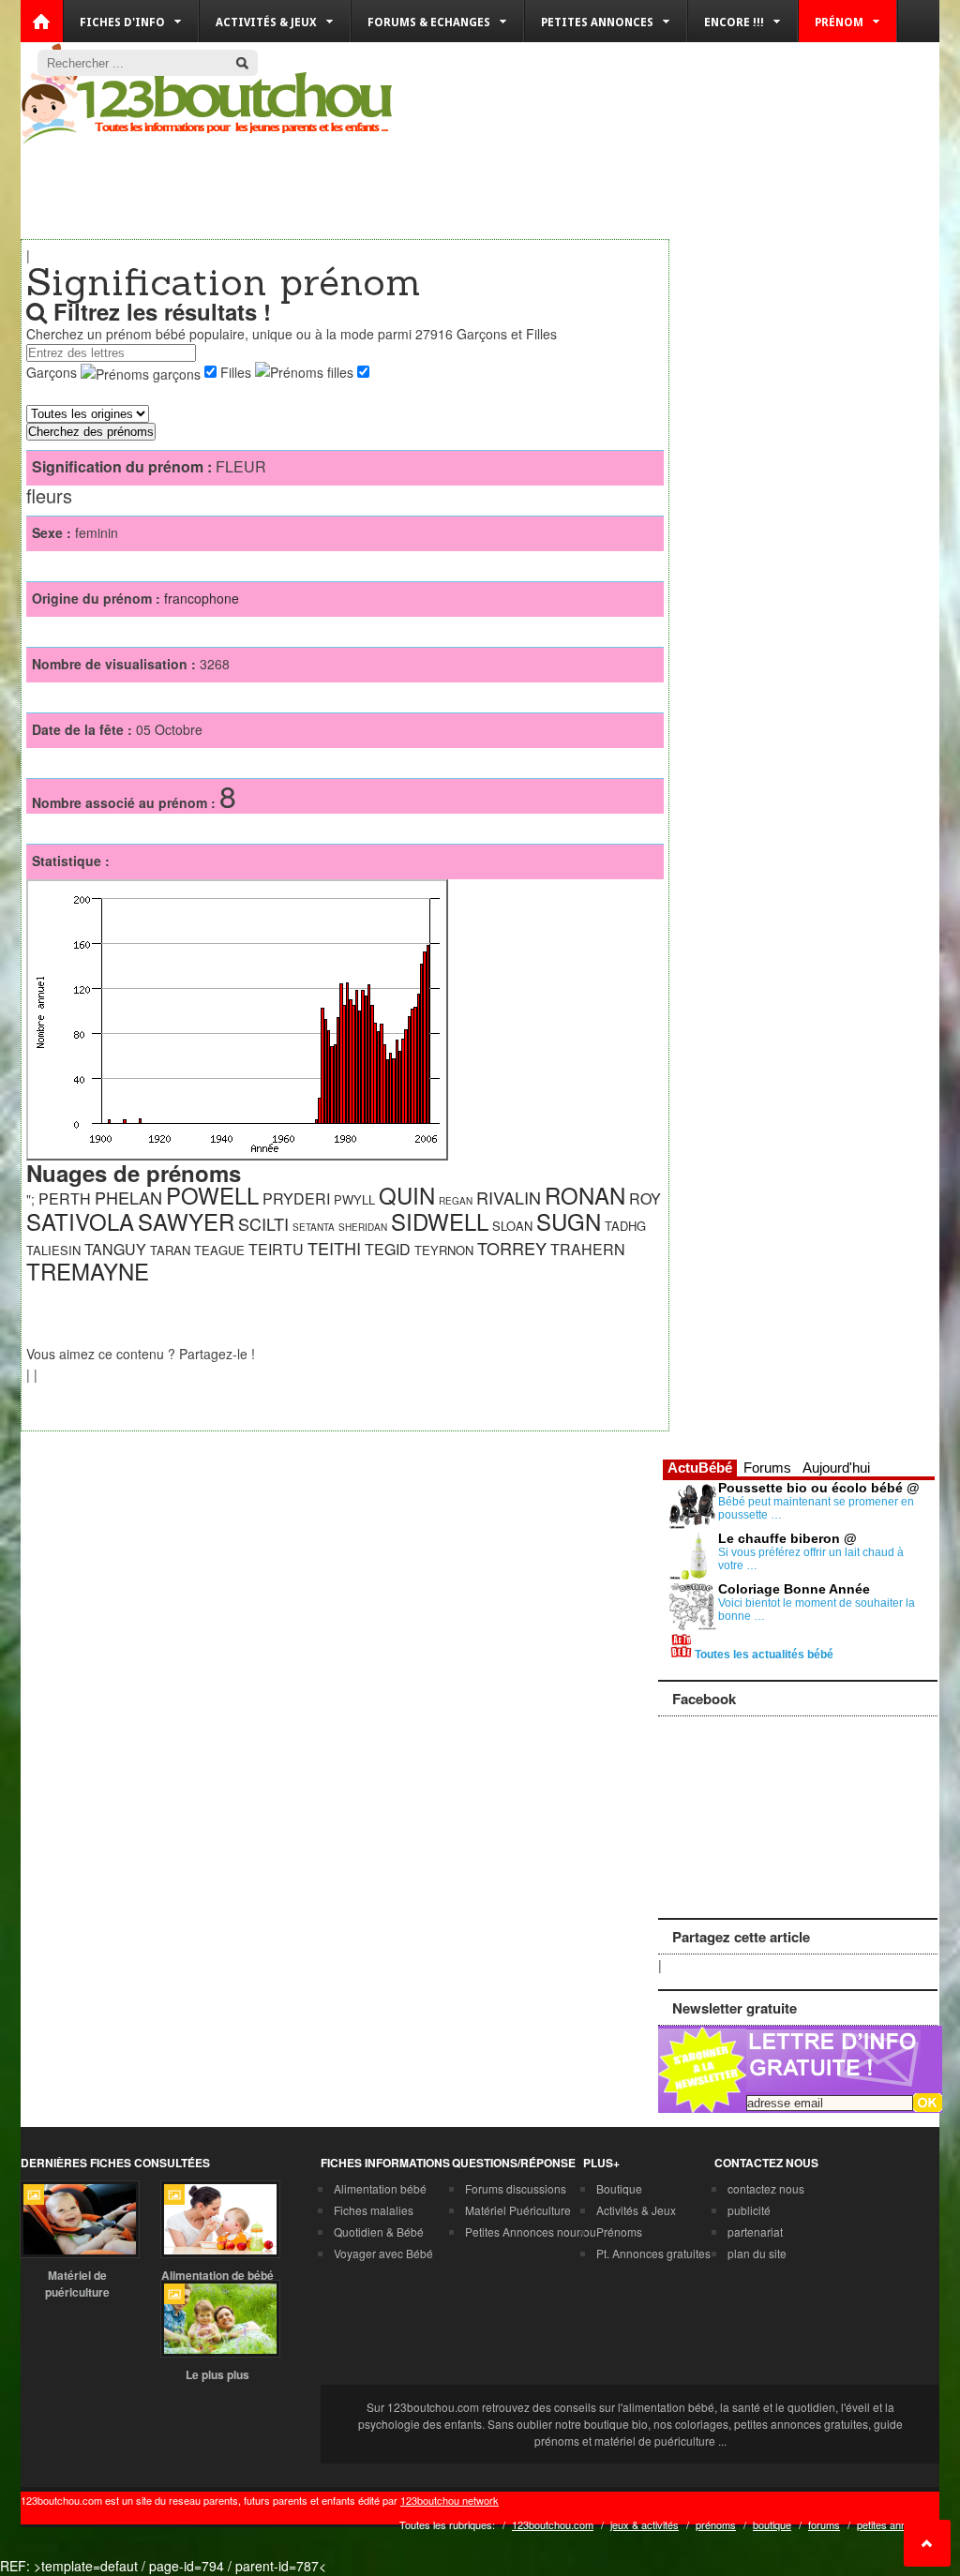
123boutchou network (450, 2500)
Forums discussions (516, 2188)
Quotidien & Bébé (379, 2232)
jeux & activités (645, 2524)
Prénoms (619, 2232)
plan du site (757, 2253)
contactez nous (766, 2188)
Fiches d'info (122, 22)
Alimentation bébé (380, 2188)
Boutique (619, 2188)
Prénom (839, 22)
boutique (772, 2524)
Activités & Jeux (636, 2210)
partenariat (755, 2232)
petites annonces (896, 2524)
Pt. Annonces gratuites (653, 2253)
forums (824, 2524)
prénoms (716, 2524)
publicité (749, 2210)
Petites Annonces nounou (531, 2232)
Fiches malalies (374, 2210)
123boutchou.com (553, 2524)
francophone (202, 598)
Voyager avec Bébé (383, 2253)
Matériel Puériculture (518, 2210)
